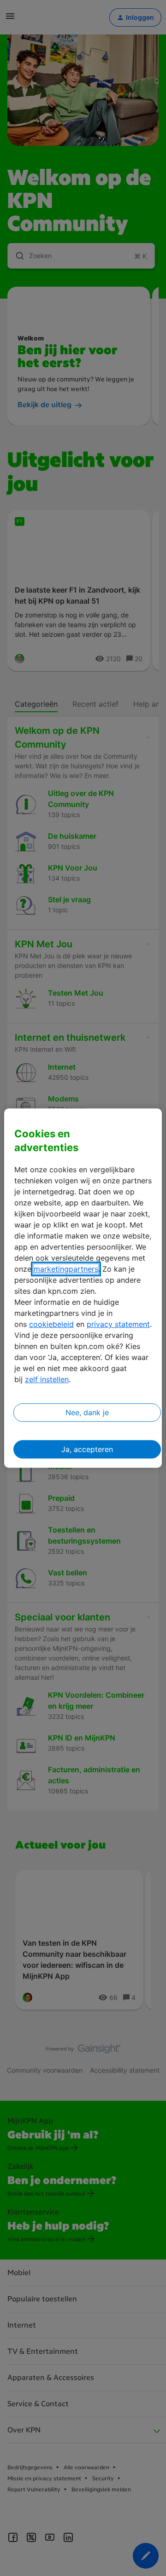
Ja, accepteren (87, 1449)
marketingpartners (66, 1269)
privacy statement (118, 1324)
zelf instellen (47, 1379)
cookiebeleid (51, 1324)
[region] (83, 1288)
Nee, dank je (87, 1412)
